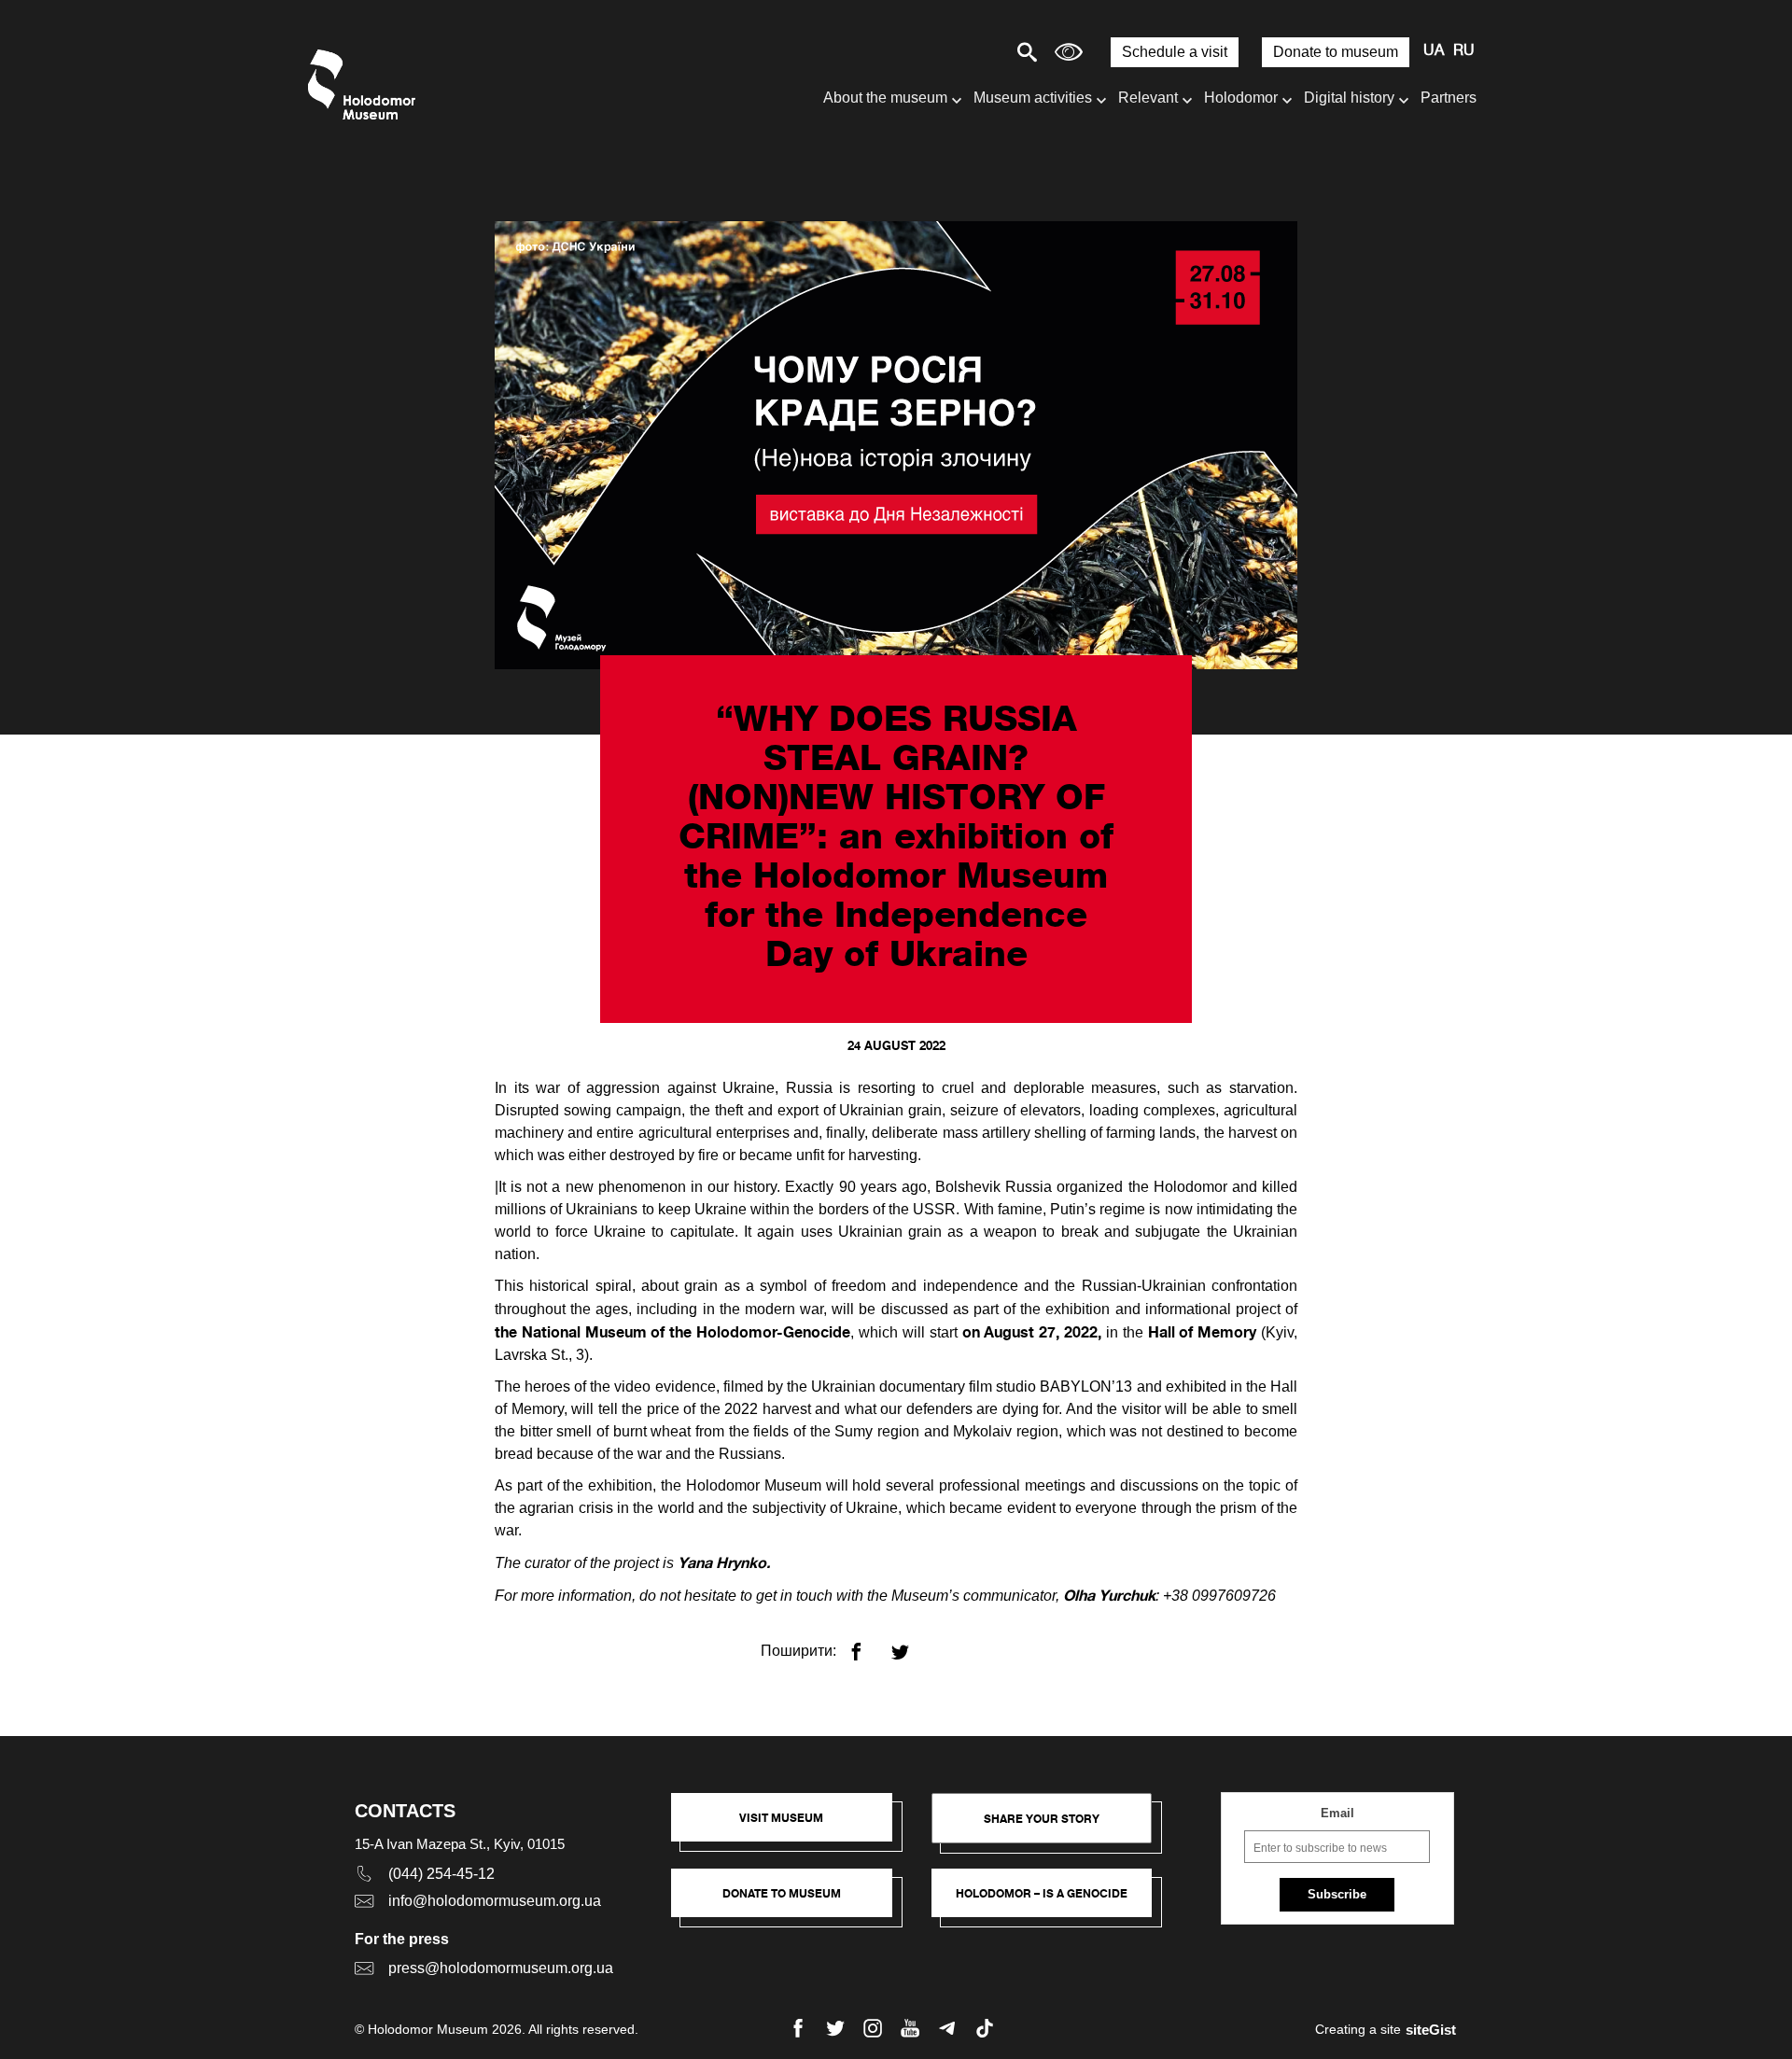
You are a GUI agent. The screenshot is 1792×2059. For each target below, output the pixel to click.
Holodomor (1241, 98)
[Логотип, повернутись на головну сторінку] (366, 84)
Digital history (1349, 98)
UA (1434, 51)
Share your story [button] (1042, 1819)
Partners (1449, 98)
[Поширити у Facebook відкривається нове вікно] (868, 1644)
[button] (791, 1827)
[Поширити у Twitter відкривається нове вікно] (911, 1644)
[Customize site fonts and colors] (1069, 52)
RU (1464, 51)
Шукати (962, 52)
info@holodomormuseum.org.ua (495, 1901)
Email (1337, 1813)
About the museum (885, 98)
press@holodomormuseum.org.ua (501, 1968)
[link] (791, 1902)
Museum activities (1033, 98)
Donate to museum (1336, 52)
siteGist (1431, 2030)
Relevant (1148, 98)
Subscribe (1337, 1894)
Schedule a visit (1175, 52)
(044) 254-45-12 (441, 1874)
